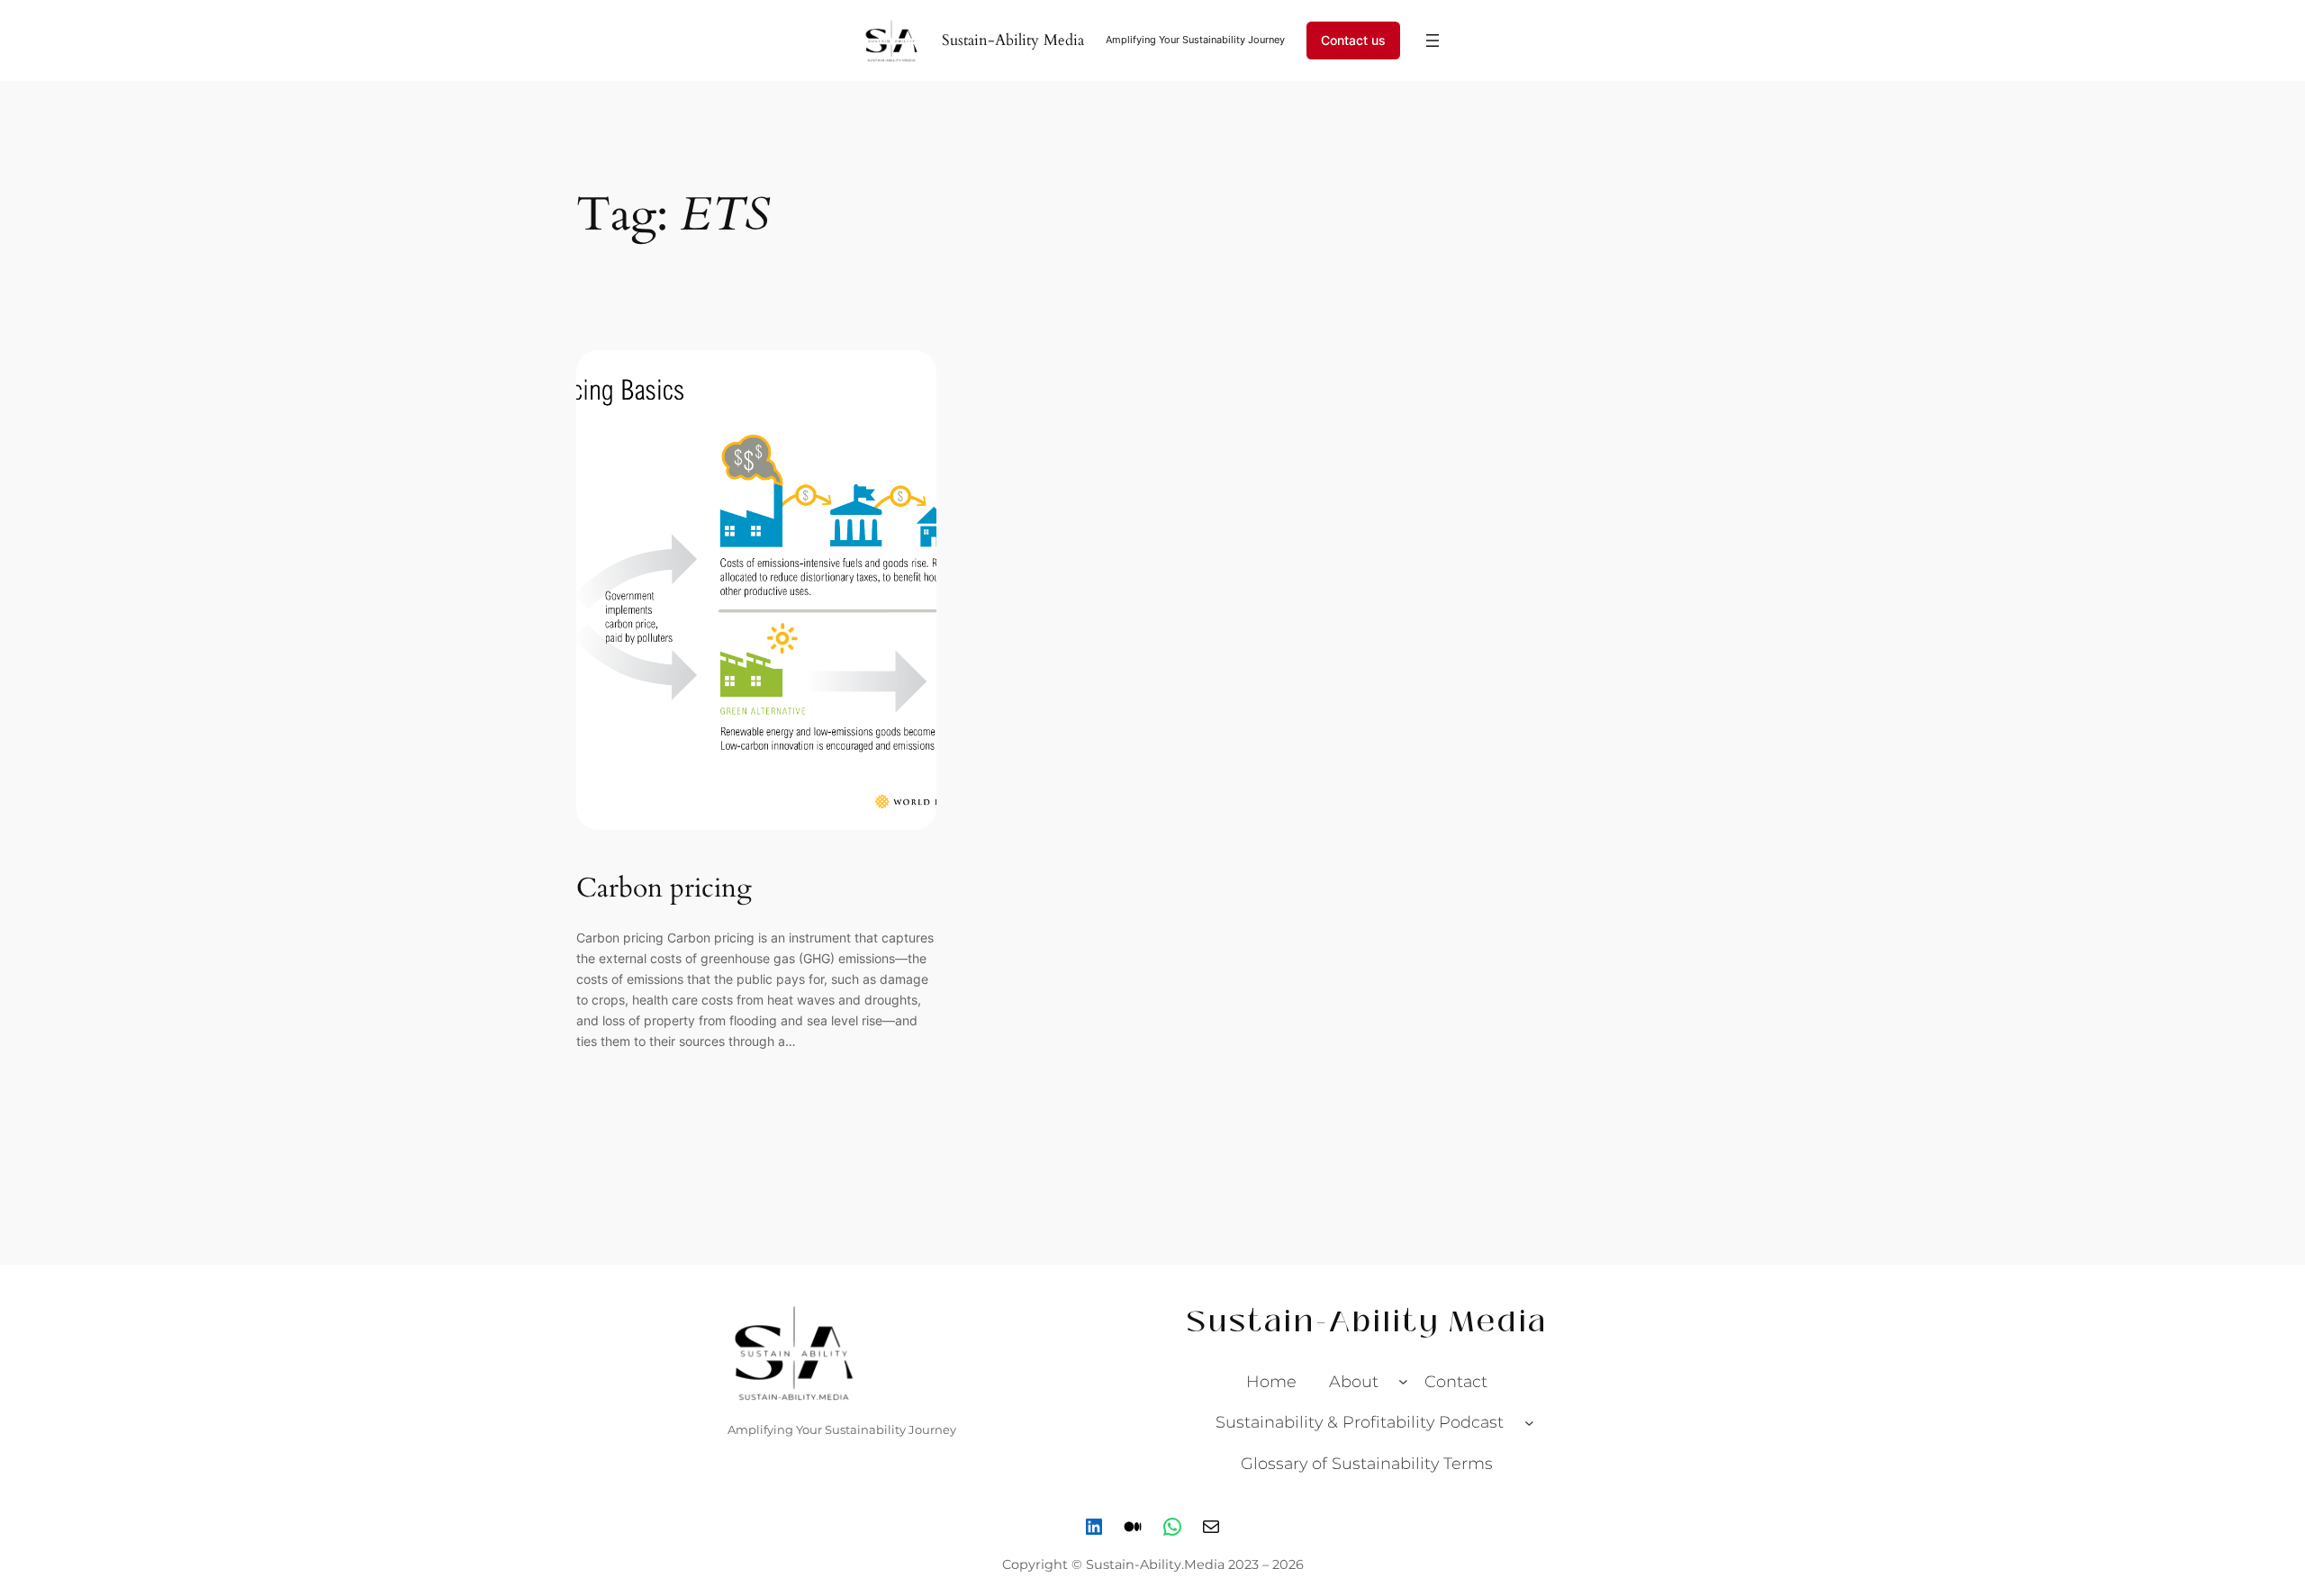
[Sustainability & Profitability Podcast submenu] (1529, 1423)
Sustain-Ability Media (1013, 40)
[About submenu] (1403, 1381)
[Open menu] (1433, 41)
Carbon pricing (664, 889)
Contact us (1353, 40)
